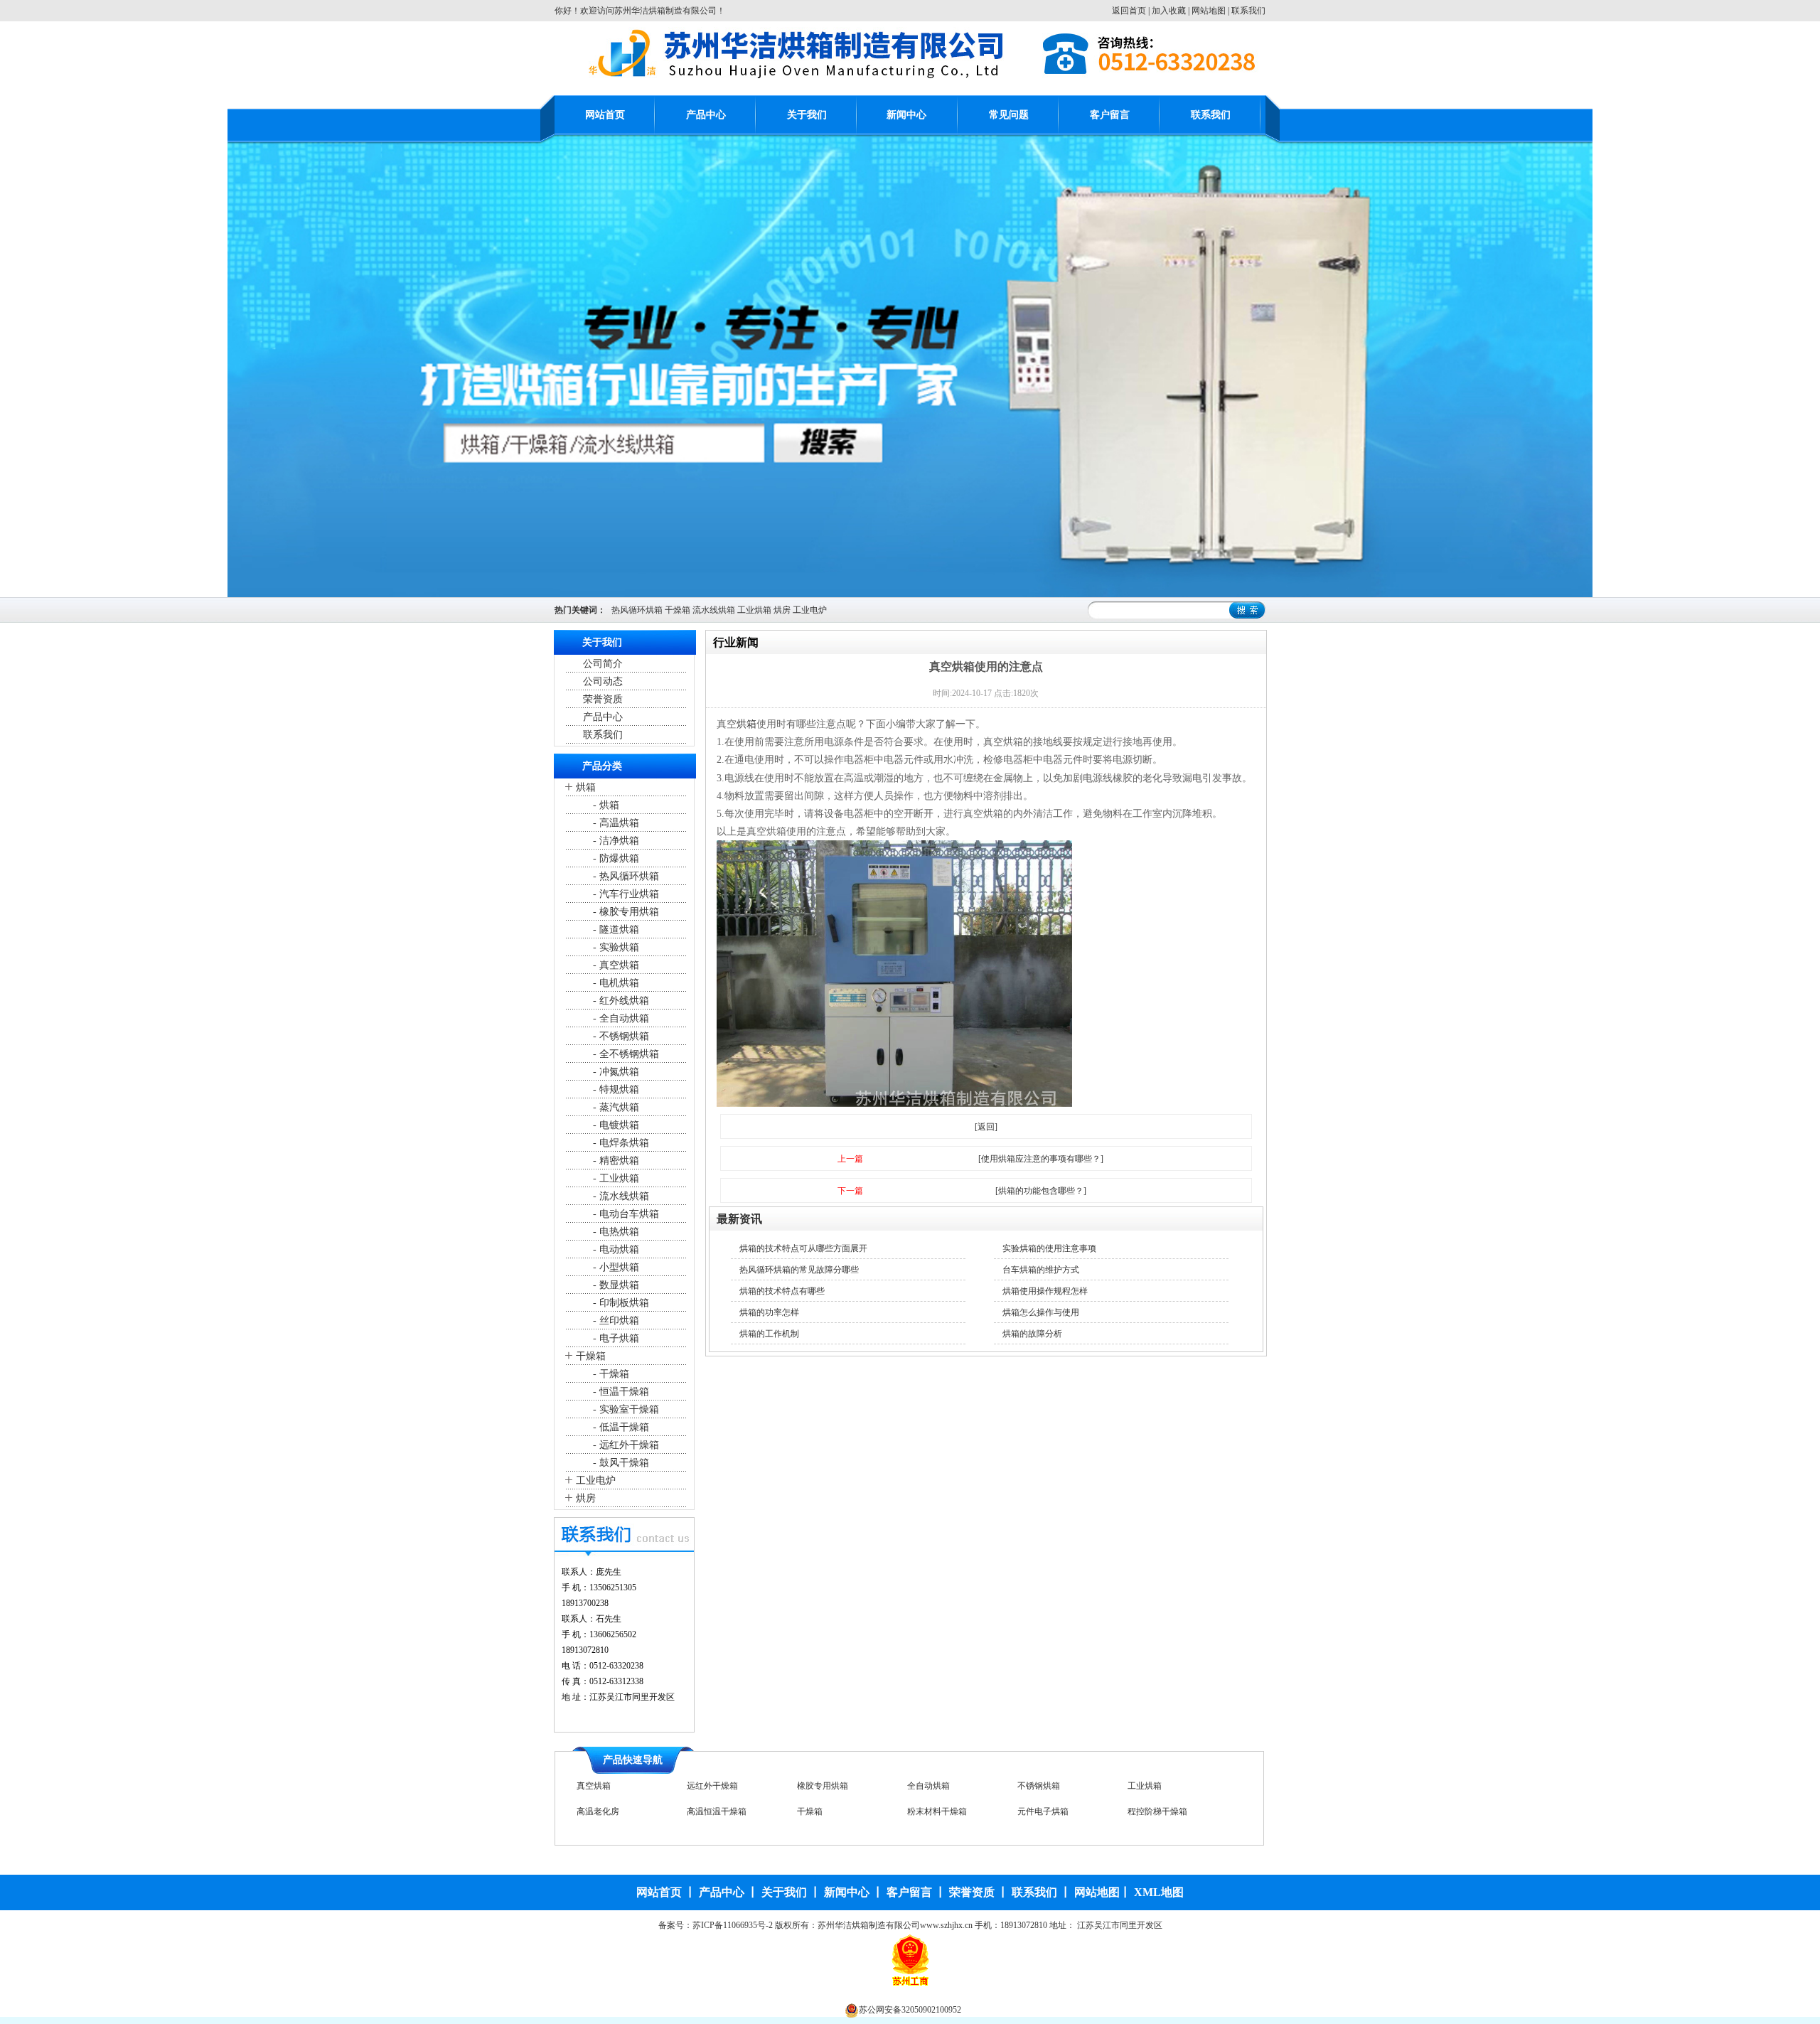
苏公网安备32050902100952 (910, 2010)
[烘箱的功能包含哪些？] (1041, 1191)
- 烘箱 (605, 805)
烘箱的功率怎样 (769, 1312)
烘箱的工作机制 (769, 1334)
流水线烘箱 (714, 610)
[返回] (986, 1127)
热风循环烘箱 (637, 610)
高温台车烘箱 (1153, 1811)
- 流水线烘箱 (620, 1196)
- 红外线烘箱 (620, 1001)
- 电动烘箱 (615, 1249)
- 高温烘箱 (615, 823)
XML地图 (1159, 1892)
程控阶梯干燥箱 (606, 1811)
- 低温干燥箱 (620, 1427)
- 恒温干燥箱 (620, 1392)
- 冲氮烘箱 (615, 1072)
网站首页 (605, 115)
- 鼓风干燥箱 (620, 1463)
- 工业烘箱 (615, 1178)
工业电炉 (810, 610)
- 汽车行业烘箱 (625, 894)
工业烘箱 (754, 610)
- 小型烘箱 (615, 1267)
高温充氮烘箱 (933, 1811)
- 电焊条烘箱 (620, 1143)
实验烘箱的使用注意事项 (1049, 1248)
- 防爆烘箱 (615, 858)
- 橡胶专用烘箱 (625, 912)
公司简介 (603, 664)
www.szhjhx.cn (946, 1925)
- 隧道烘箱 (615, 930)
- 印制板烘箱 (620, 1303)
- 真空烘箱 (615, 965)
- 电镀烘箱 (615, 1125)
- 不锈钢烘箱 (620, 1036)
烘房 (782, 610)
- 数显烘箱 (615, 1285)
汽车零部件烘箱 (827, 1811)
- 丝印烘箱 (615, 1321)
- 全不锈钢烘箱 (625, 1054)
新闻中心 (906, 115)
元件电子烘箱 (1153, 1786)
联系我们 (1248, 11)
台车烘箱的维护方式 (1041, 1270)
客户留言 (1110, 115)
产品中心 (706, 115)
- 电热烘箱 (615, 1232)
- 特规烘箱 (615, 1089)
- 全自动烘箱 (620, 1018)
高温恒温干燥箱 (827, 1786)
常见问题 (1009, 115)
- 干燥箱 (610, 1374)
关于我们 (807, 115)
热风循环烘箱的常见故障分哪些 (799, 1270)
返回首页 (1129, 11)
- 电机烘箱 (615, 983)
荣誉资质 (603, 699)
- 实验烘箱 (615, 947)
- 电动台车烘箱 (625, 1214)
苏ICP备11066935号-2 (733, 1925)
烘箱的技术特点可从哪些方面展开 (803, 1248)
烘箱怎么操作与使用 (1041, 1312)
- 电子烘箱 (615, 1338)
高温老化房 (708, 1786)
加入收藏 (1169, 11)
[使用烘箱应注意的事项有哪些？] (1041, 1159)
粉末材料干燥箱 (1047, 1786)
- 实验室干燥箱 (625, 1409)
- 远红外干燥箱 (625, 1445)
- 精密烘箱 (615, 1161)
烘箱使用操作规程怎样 (1045, 1291)
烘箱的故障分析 (1032, 1334)
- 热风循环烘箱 (625, 876)
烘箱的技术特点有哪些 (782, 1291)
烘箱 (586, 787)
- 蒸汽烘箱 (615, 1107)
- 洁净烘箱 (615, 841)
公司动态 (603, 681)
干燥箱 (678, 610)
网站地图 (1209, 11)
